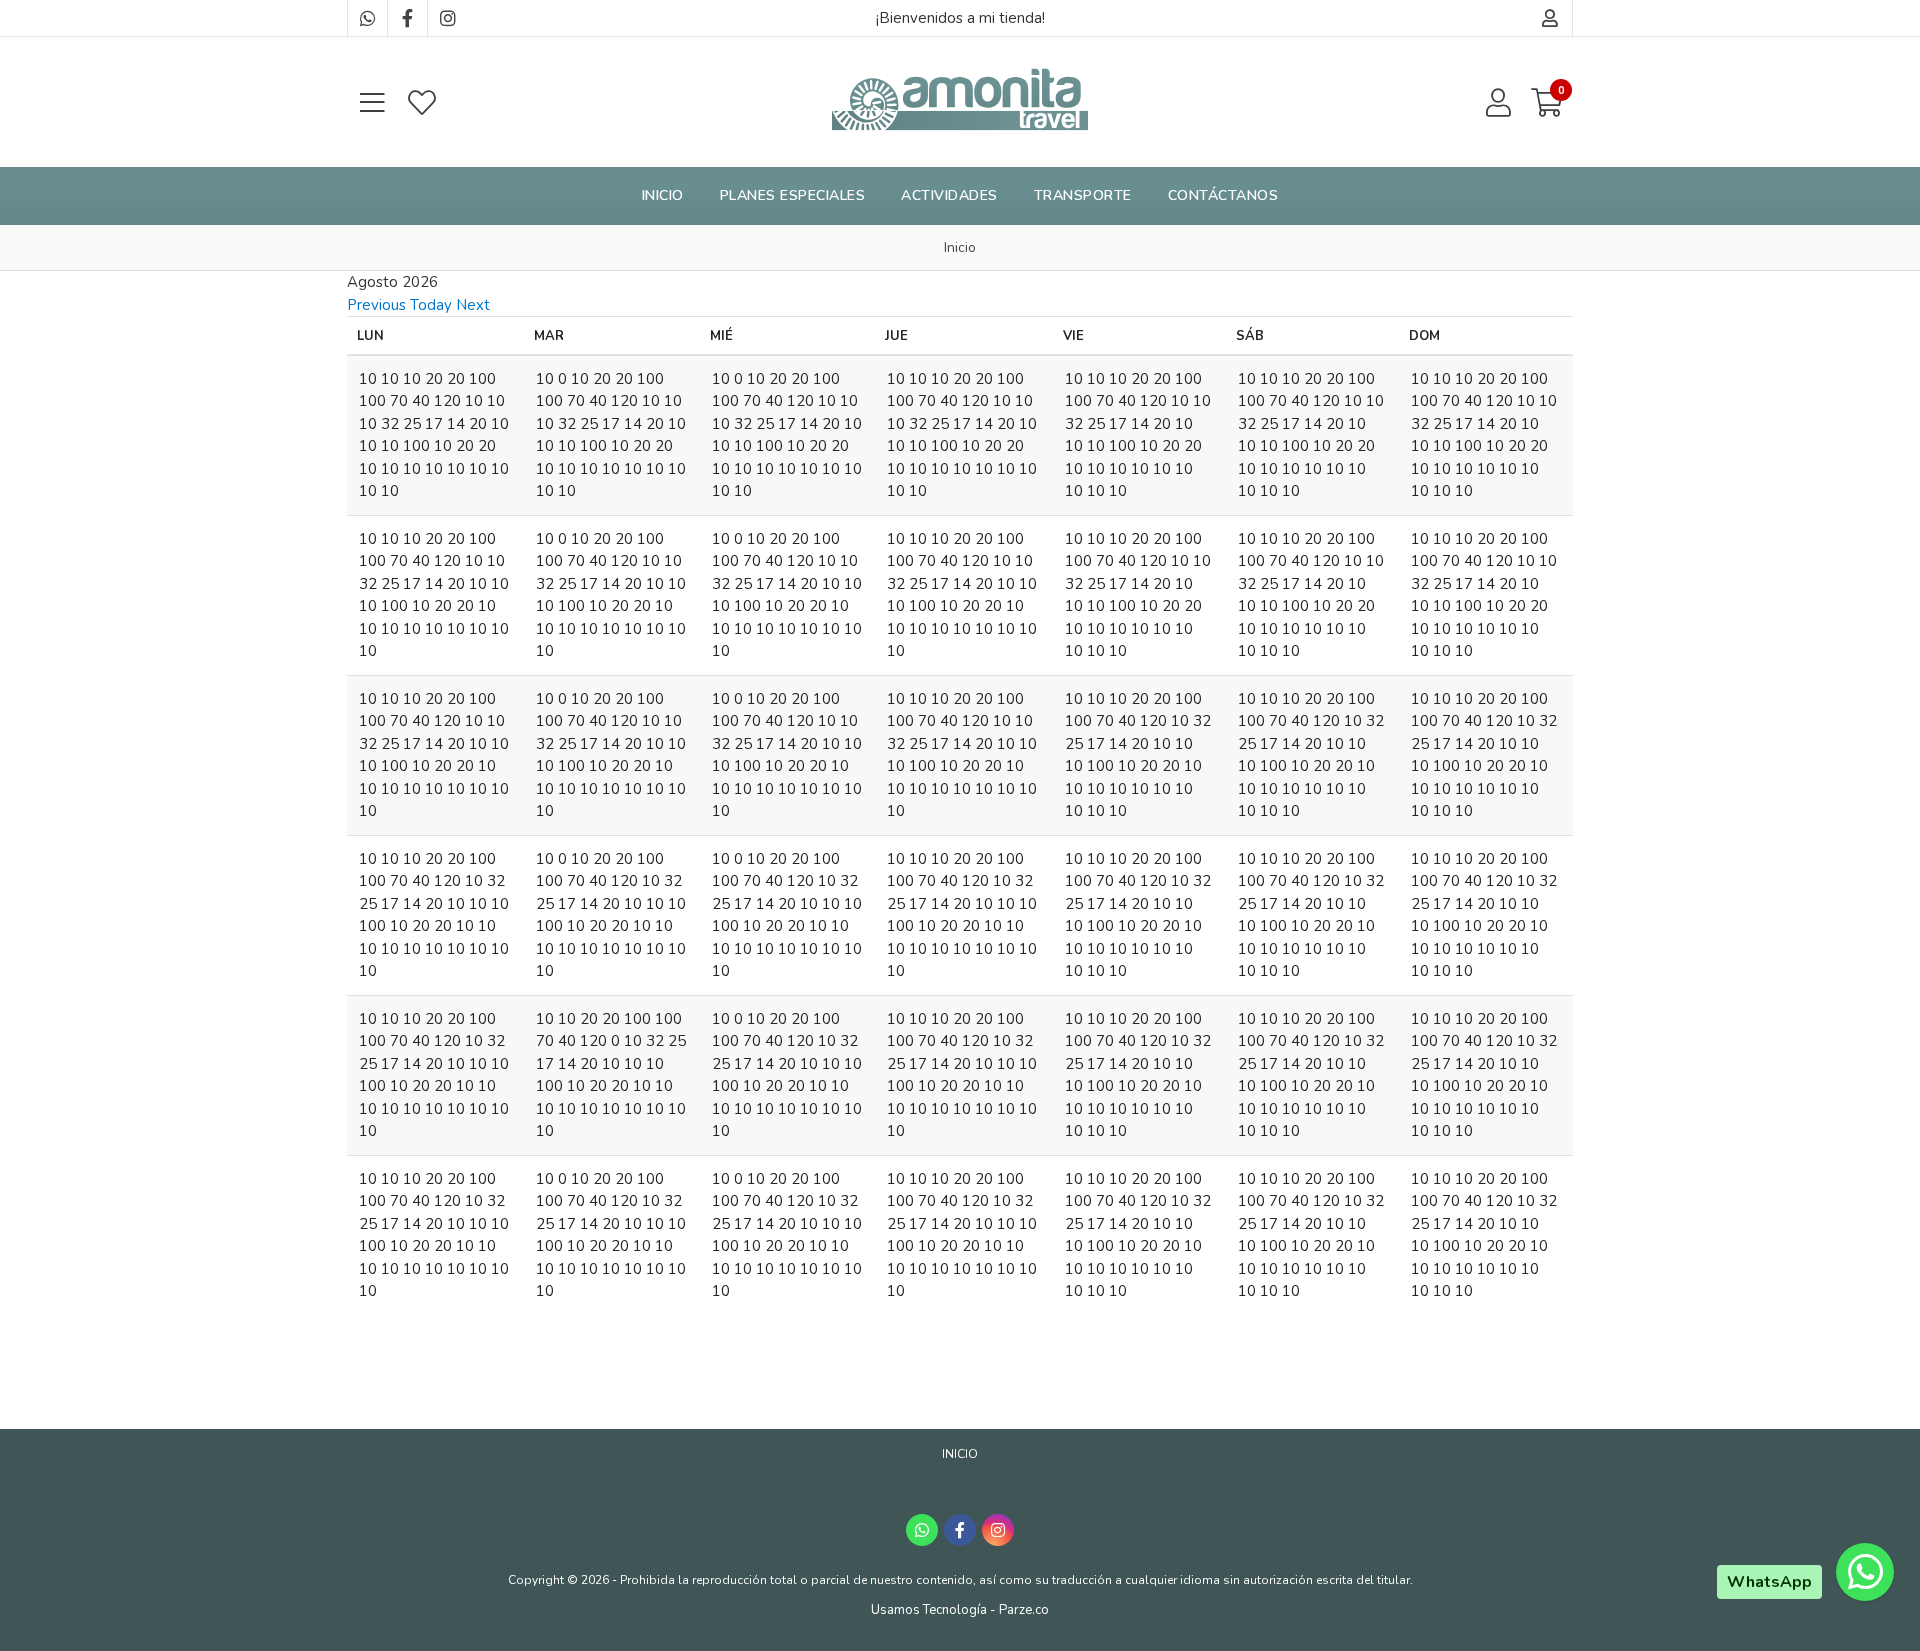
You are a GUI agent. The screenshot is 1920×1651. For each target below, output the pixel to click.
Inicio (663, 195)
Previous (376, 305)
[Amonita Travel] (960, 102)
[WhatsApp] (367, 18)
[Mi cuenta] (1550, 18)
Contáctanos (1223, 195)
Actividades (949, 195)
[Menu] (372, 102)
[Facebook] (407, 18)
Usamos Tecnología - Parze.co (960, 1610)
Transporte (1083, 195)
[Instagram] (447, 18)
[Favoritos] (422, 102)
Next (473, 305)
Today (431, 305)
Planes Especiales (793, 195)
